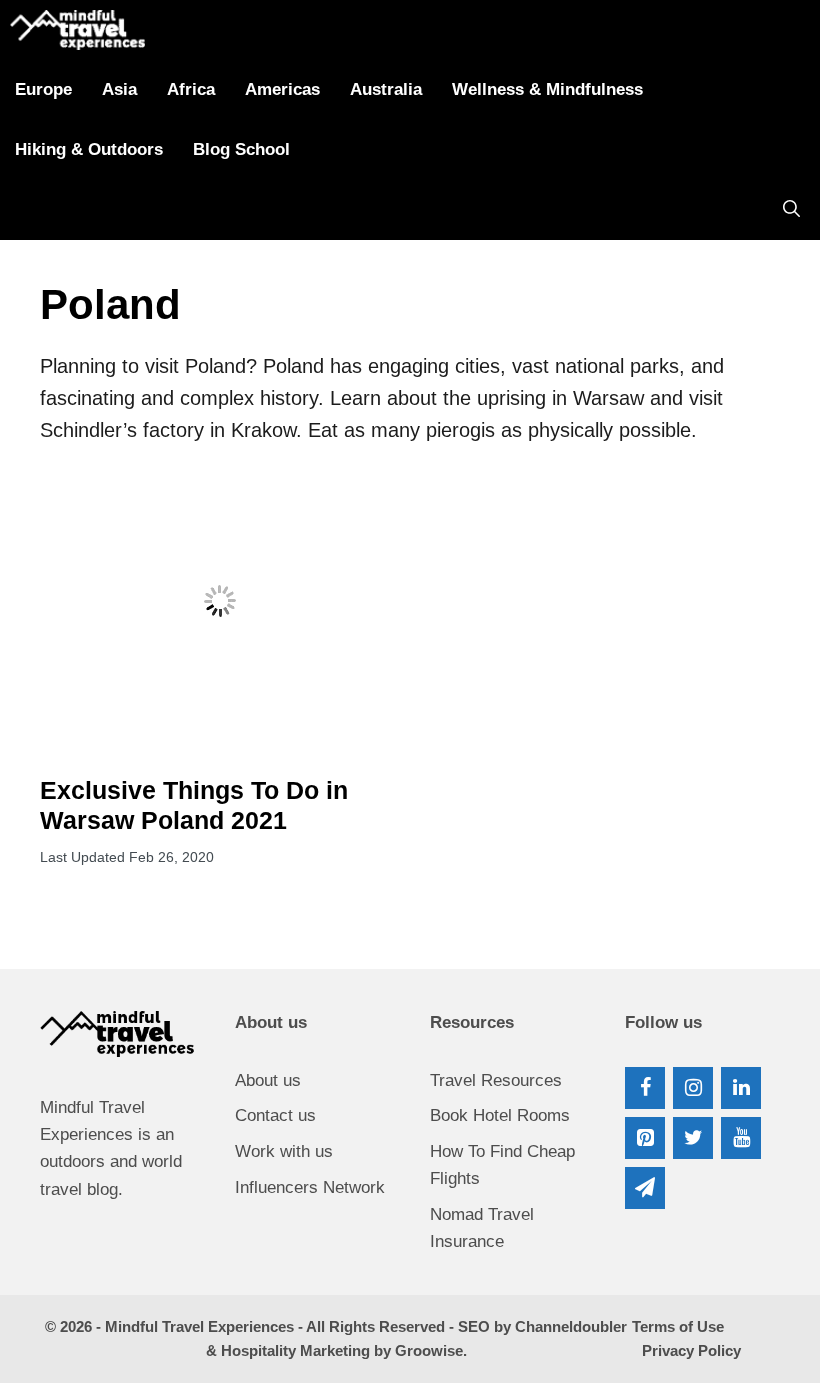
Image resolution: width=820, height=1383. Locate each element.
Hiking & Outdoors (89, 149)
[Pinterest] (645, 1138)
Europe (43, 89)
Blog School (241, 149)
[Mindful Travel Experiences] (77, 30)
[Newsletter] (645, 1188)
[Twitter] (693, 1138)
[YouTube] (741, 1138)
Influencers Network (310, 1187)
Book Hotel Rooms (500, 1115)
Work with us (284, 1151)
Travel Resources (496, 1080)
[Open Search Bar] (791, 210)
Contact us (275, 1115)
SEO (474, 1326)
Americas (282, 89)
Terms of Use (678, 1326)
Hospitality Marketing (295, 1350)
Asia (119, 89)
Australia (386, 89)
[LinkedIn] (741, 1088)
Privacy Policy (691, 1350)
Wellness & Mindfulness (547, 89)
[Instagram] (693, 1088)
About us (268, 1080)
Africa (191, 89)
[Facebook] (645, 1088)
